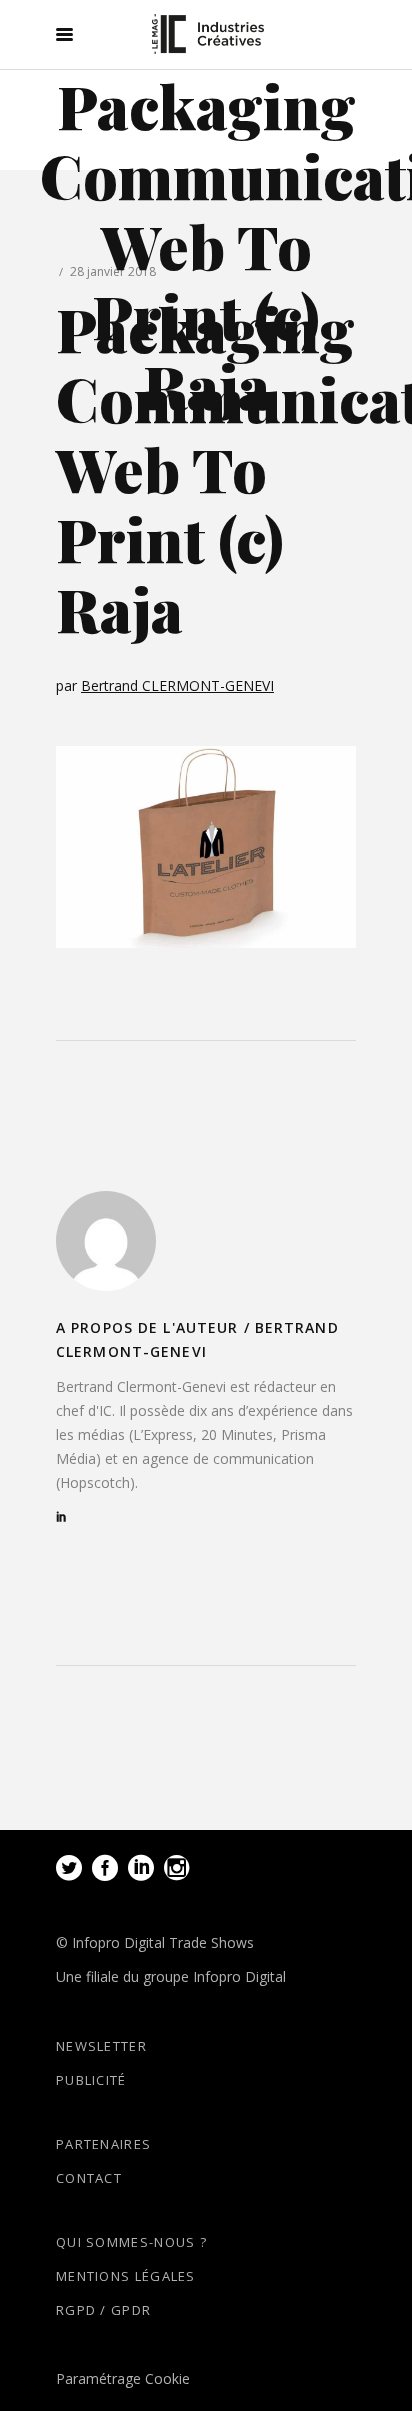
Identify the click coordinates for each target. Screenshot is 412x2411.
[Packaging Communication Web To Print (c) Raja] (106, 1241)
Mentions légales (126, 2276)
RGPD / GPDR (103, 2310)
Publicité (91, 2080)
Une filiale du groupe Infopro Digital (171, 1976)
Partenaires (103, 2144)
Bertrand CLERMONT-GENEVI (177, 685)
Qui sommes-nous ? (131, 2242)
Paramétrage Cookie (123, 2378)
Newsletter (101, 2046)
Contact (89, 2178)
